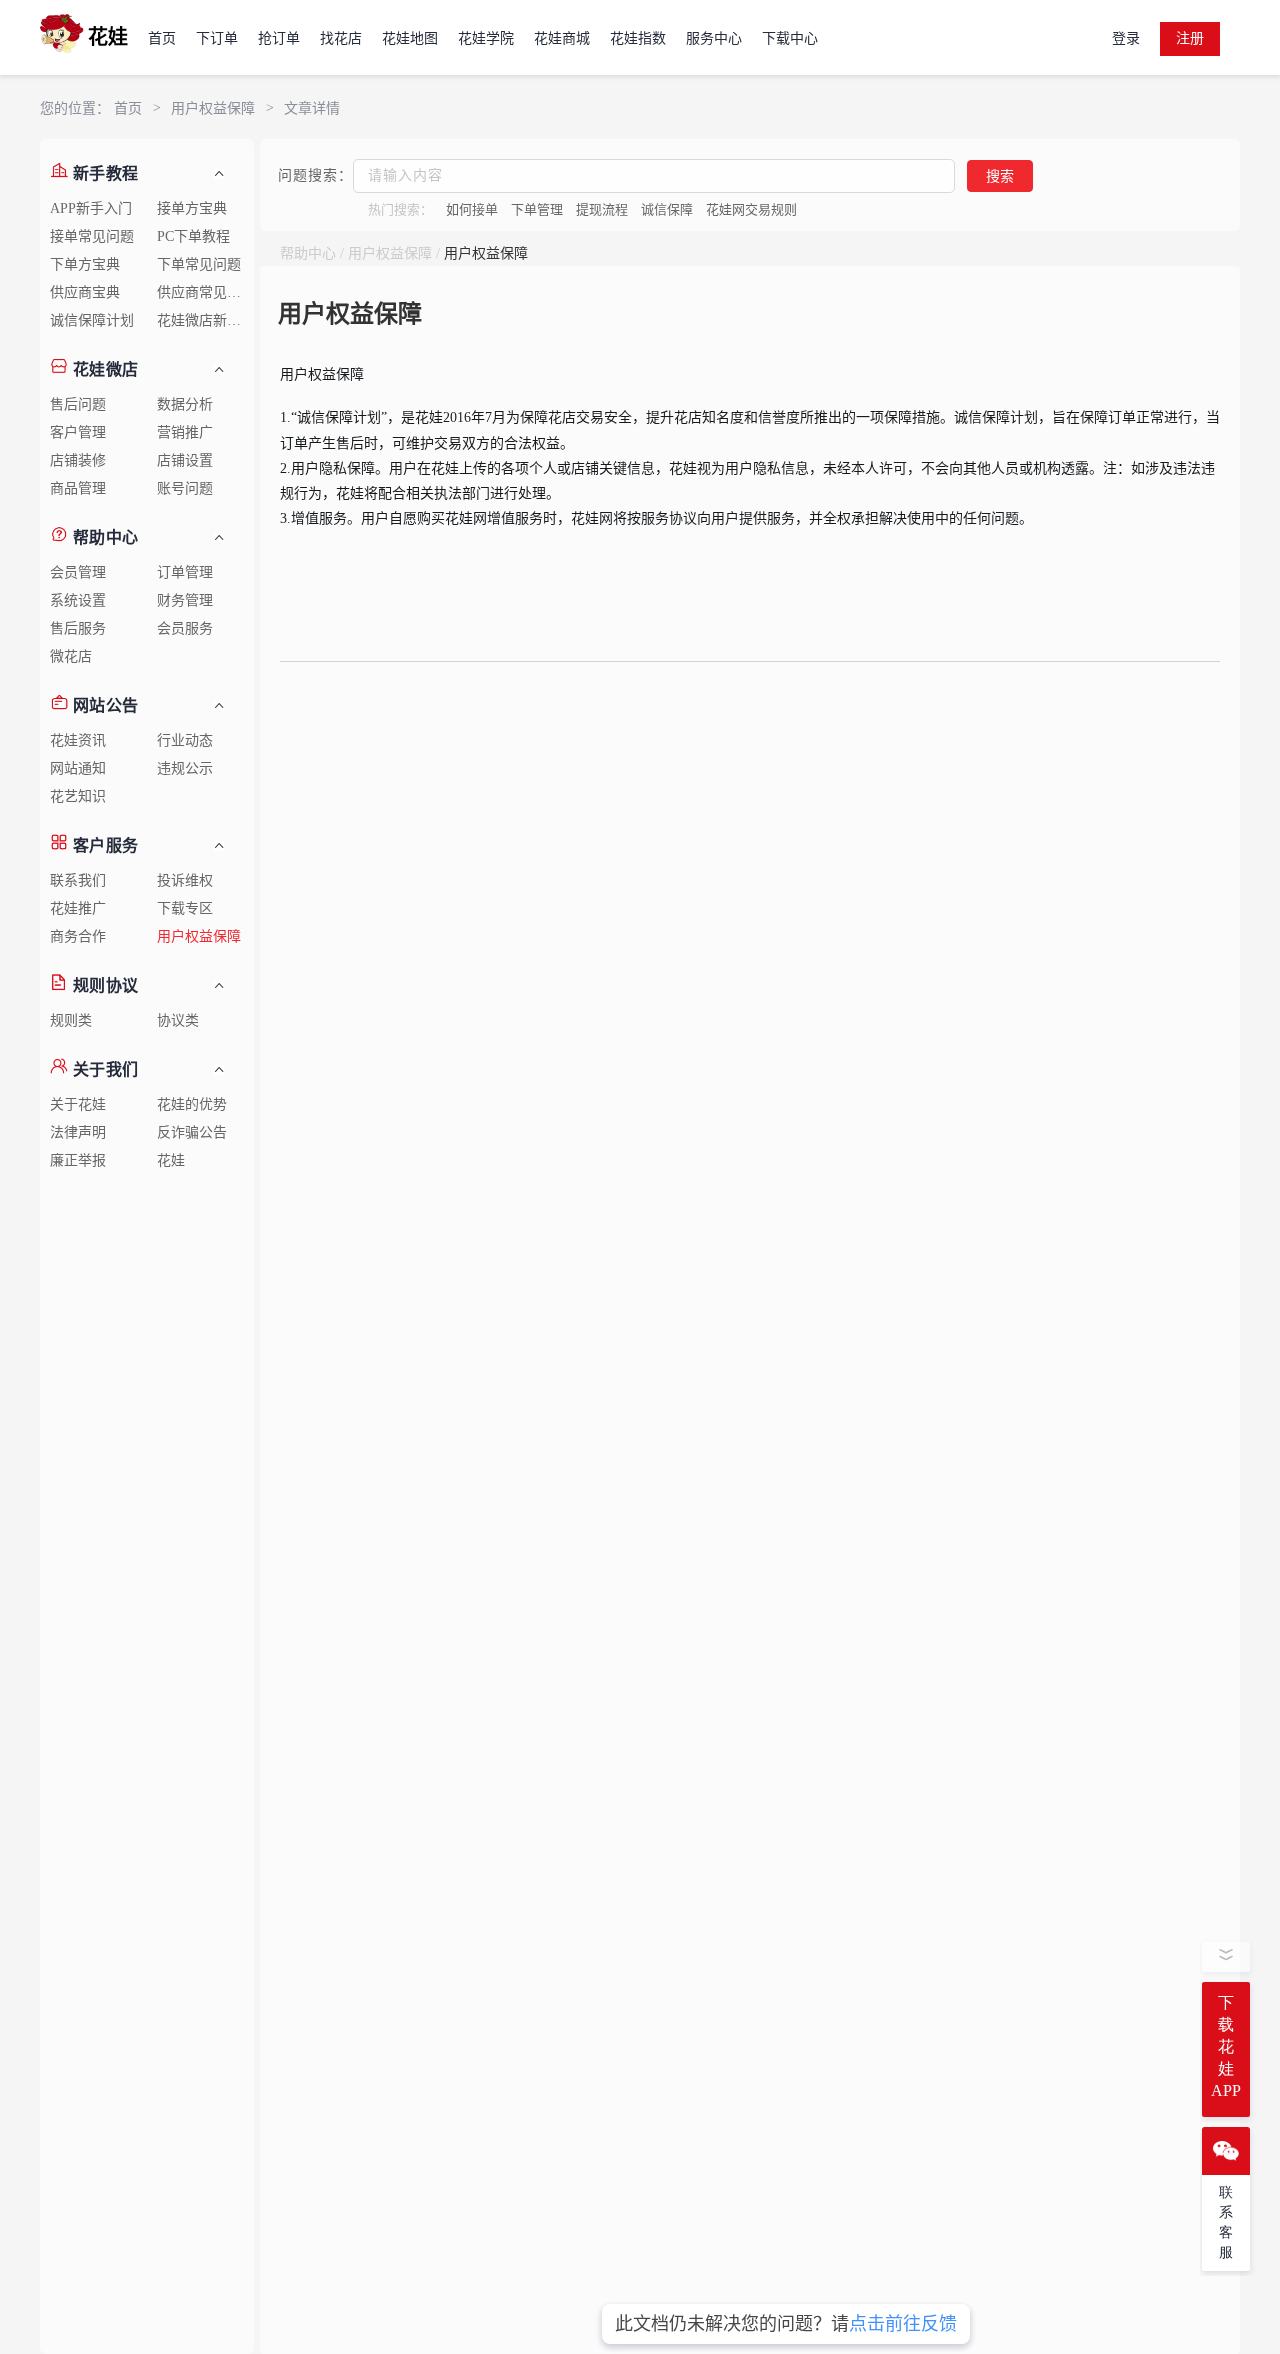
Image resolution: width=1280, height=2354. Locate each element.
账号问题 (185, 488)
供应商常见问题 (205, 292)
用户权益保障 (213, 108)
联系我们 (78, 880)
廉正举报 (78, 1160)
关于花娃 (78, 1104)
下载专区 (185, 908)
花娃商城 (562, 38)
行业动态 (185, 740)
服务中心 (714, 38)
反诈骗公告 (192, 1132)
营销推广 (185, 432)
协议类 (178, 1020)
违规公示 (185, 768)
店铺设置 (185, 460)
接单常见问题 (92, 236)
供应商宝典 (85, 292)
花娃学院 (486, 38)
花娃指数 (638, 38)
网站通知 (78, 768)
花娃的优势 (192, 1104)
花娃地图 (410, 38)
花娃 (171, 1160)
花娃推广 (78, 908)
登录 (1126, 38)
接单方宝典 (192, 208)
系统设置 (78, 600)
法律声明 (78, 1132)
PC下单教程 (193, 236)
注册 (1190, 38)
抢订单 (279, 38)
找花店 (341, 38)
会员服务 (185, 628)
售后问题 (78, 404)
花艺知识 (78, 796)
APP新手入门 (91, 208)
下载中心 (790, 38)
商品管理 (78, 488)
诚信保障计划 (92, 320)
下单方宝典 (85, 264)
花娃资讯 (78, 740)
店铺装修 (78, 460)
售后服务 (78, 628)
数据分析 (185, 404)
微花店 (71, 656)
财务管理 (185, 600)
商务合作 (78, 936)
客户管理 (78, 432)
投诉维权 (185, 880)
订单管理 (185, 572)
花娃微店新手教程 (205, 320)
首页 (162, 38)
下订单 (217, 38)
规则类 (71, 1020)
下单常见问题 (199, 264)
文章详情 (312, 108)
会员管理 (78, 572)
